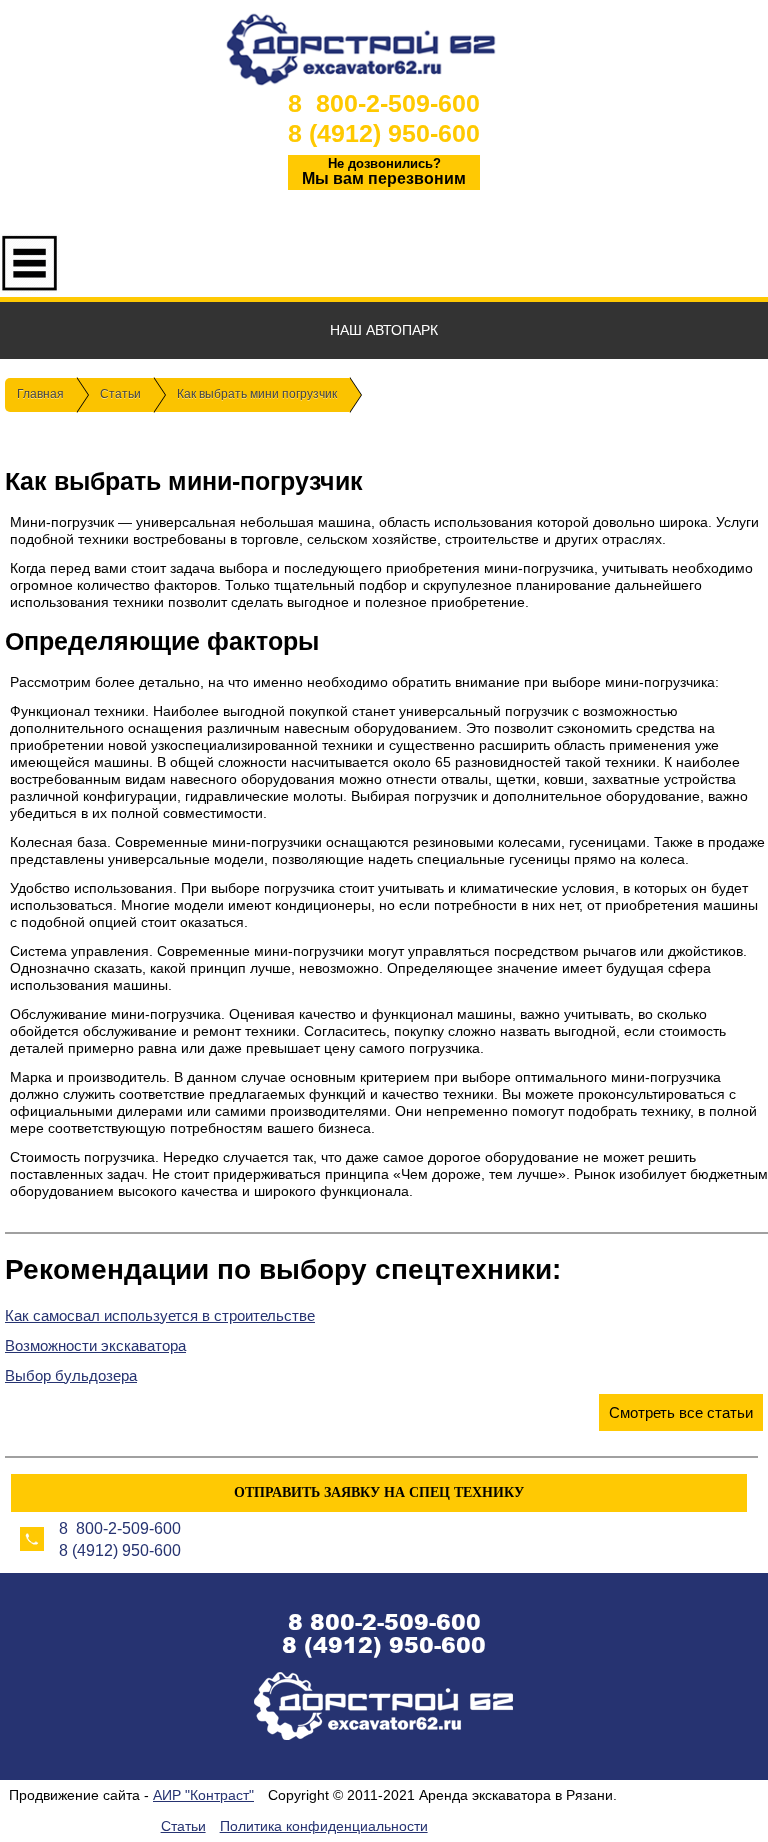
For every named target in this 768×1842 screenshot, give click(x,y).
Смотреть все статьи (681, 1412)
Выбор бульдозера (71, 1375)
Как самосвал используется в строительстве (160, 1315)
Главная (40, 394)
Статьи (120, 394)
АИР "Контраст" (203, 1795)
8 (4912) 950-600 (384, 133)
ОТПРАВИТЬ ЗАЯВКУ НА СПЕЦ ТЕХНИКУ (379, 1492)
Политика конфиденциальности (324, 1826)
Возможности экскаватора (95, 1345)
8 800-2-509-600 (384, 103)
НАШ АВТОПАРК (384, 330)
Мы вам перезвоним (384, 171)
